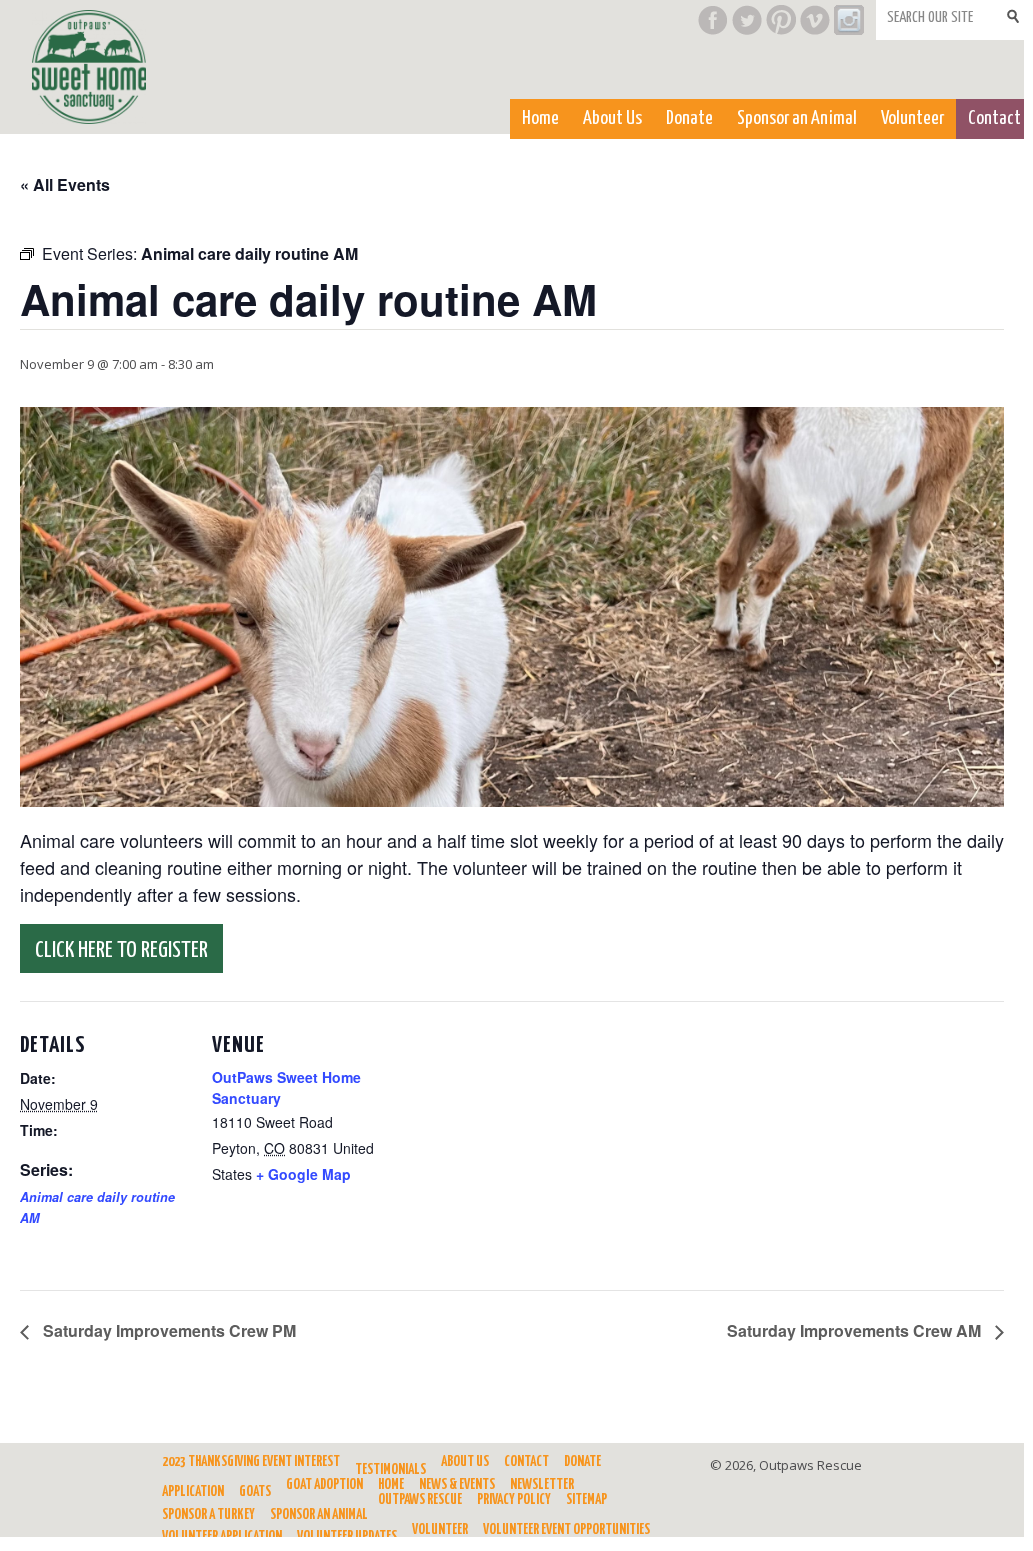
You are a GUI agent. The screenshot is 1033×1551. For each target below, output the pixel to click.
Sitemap (586, 1500)
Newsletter (542, 1485)
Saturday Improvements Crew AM (856, 1330)
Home (540, 118)
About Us (612, 118)
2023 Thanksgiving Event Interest (251, 1462)
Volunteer (912, 118)
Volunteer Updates (347, 1537)
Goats (255, 1492)
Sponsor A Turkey (208, 1515)
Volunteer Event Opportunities (566, 1530)
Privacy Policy (514, 1500)
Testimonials (390, 1470)
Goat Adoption (324, 1485)
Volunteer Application (222, 1537)
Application (193, 1492)
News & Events (457, 1485)
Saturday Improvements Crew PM (167, 1330)
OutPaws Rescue (420, 1500)
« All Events (65, 184)
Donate (689, 118)
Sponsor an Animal (797, 118)
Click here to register (121, 950)
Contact (994, 118)
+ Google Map (303, 1174)
